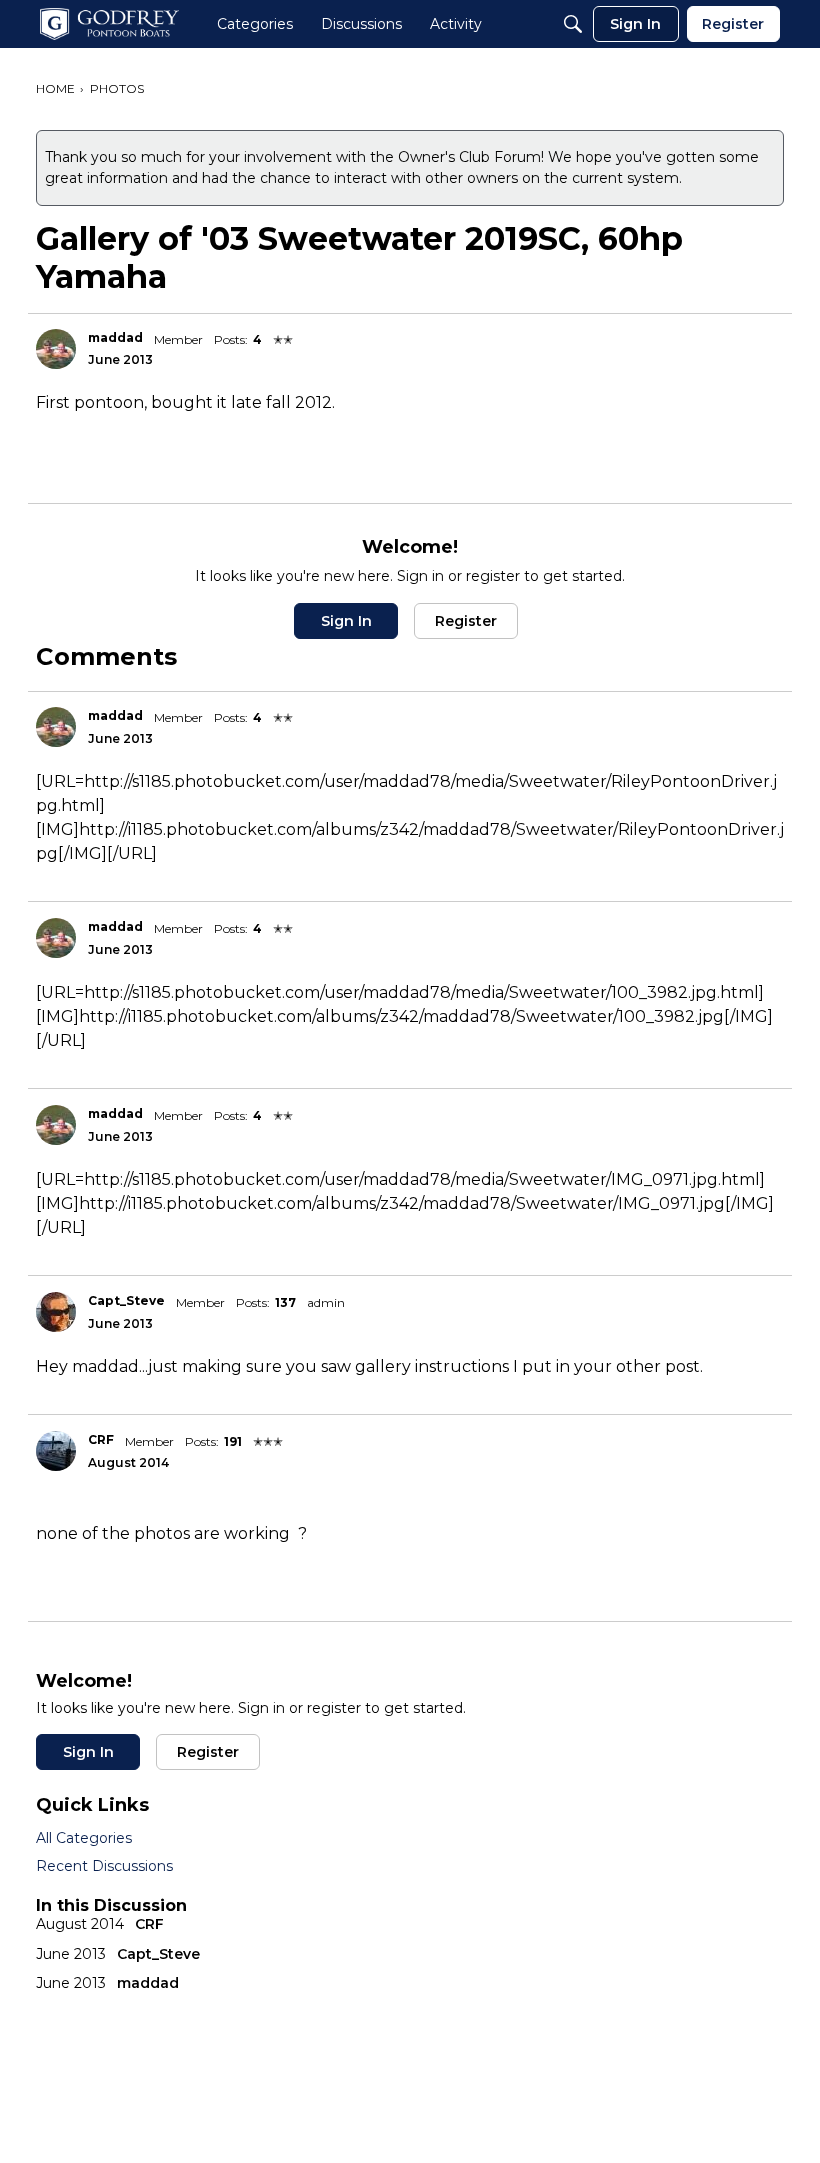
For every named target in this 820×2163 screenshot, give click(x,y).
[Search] (573, 24)
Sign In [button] (346, 621)
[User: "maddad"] (56, 349)
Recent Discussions (104, 1866)
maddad (115, 337)
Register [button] (466, 621)
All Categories (84, 1838)
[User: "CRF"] (56, 1451)
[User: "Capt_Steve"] (56, 1312)
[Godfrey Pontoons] (109, 24)
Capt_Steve (126, 1300)
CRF (101, 1439)
